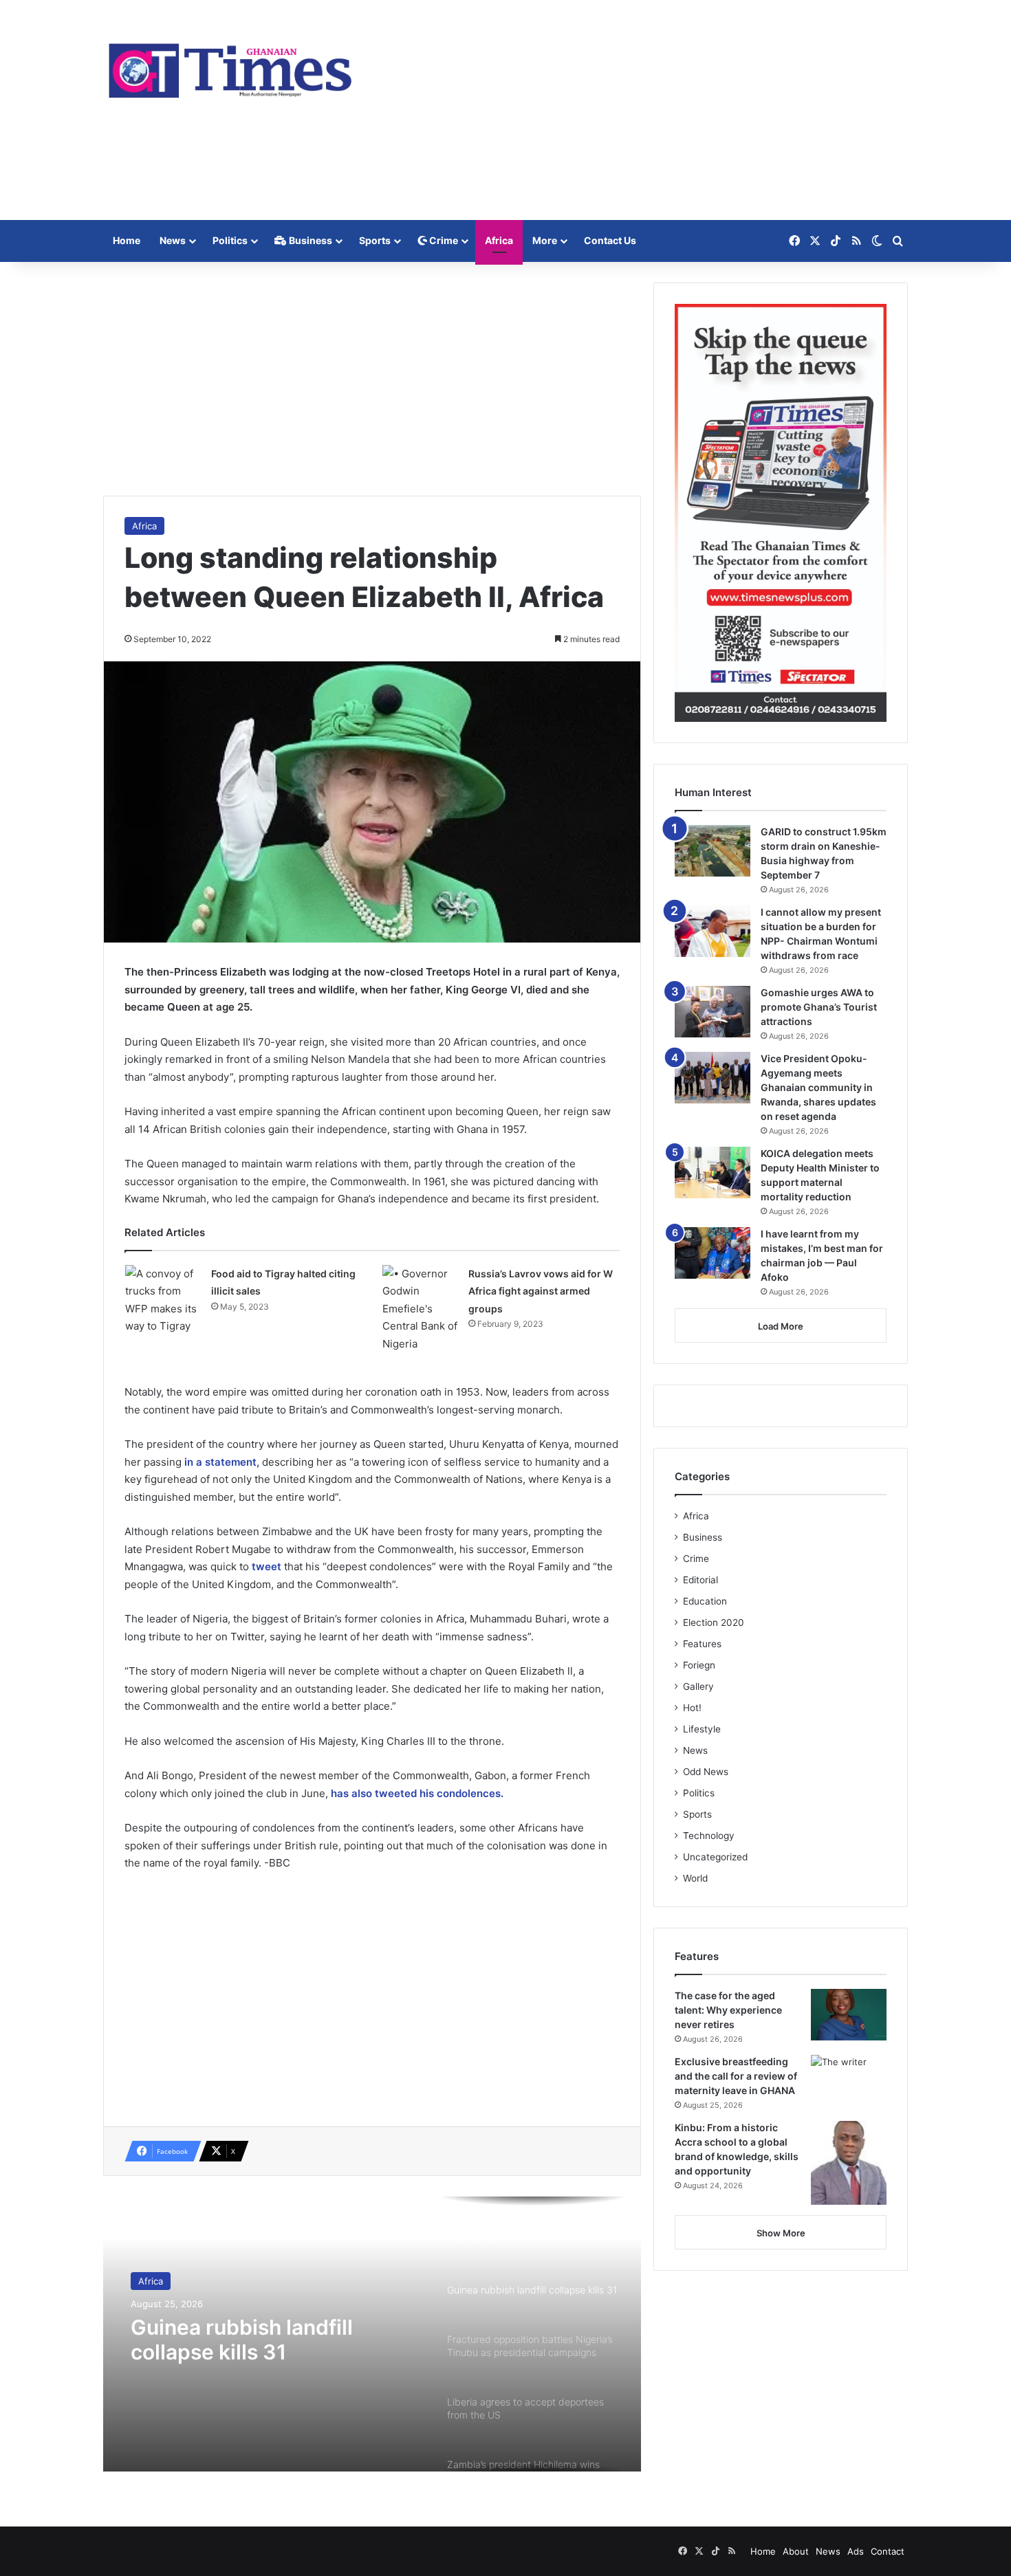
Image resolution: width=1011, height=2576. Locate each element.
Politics (230, 240)
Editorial (700, 1580)
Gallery (698, 1686)
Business (309, 240)
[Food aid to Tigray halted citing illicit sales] (163, 1300)
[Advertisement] (643, 110)
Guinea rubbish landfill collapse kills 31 (242, 2340)
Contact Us (610, 240)
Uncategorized (715, 1857)
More (545, 240)
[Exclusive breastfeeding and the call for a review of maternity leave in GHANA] (849, 2081)
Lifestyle (702, 1729)
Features (702, 1644)
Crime (443, 240)
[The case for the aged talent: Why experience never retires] (849, 2015)
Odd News (706, 1772)
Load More (781, 1326)
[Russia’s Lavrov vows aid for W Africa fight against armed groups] (420, 1309)
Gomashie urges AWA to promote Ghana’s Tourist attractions (819, 1007)
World (695, 1878)
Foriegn (699, 1665)
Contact (888, 2551)
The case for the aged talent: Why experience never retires (728, 2010)
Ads (856, 2551)
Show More (781, 2233)
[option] (372, 2334)
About (796, 2551)
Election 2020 (714, 1622)
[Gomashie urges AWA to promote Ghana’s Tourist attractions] (713, 1012)
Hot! (692, 1708)
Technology (709, 1836)
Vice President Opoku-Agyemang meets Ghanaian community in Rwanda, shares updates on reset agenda (818, 1087)
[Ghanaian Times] (230, 66)
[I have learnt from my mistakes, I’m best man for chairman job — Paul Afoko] (713, 1253)
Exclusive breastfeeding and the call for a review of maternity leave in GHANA (736, 2076)
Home (127, 240)
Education (705, 1601)
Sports (375, 240)
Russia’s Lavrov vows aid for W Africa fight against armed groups (541, 1291)
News (173, 240)
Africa (499, 240)
